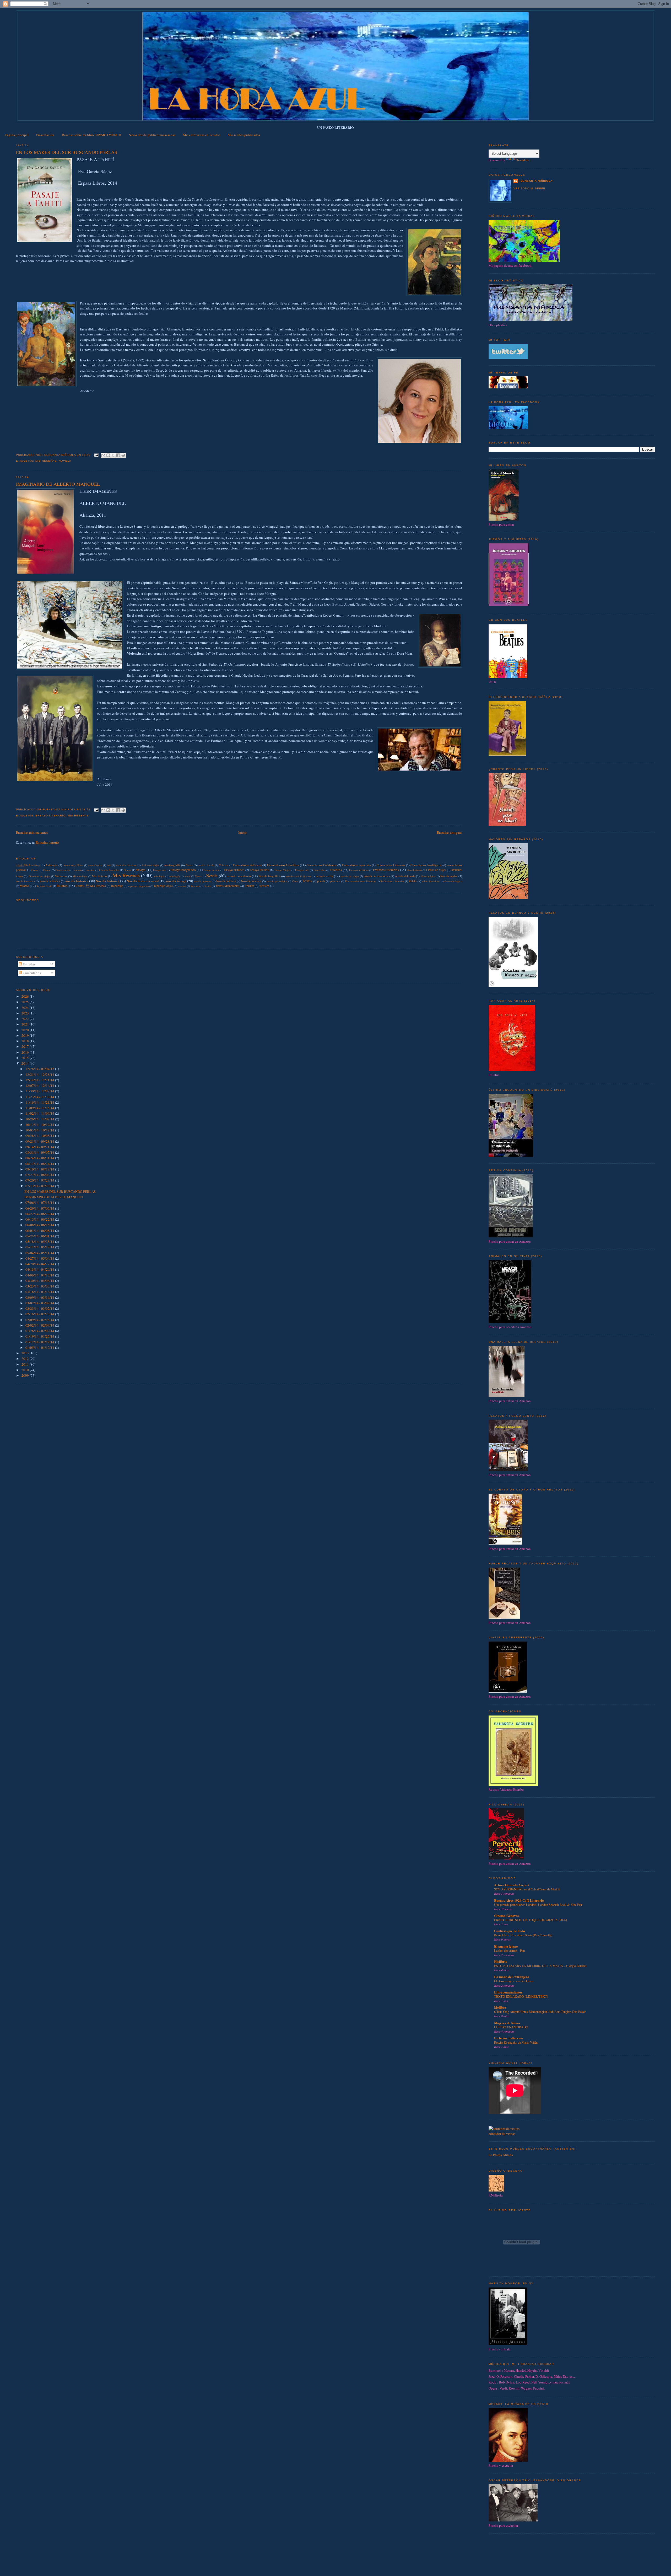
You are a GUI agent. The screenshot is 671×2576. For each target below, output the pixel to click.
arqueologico (95, 865)
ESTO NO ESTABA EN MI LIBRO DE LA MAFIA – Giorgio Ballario (540, 1966)
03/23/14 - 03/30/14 (40, 1286)
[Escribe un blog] (108, 455)
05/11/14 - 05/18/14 (40, 1247)
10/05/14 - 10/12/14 (40, 1130)
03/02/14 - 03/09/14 (40, 1303)
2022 (26, 1019)
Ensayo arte (159, 870)
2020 (26, 1030)
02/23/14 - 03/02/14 (40, 1308)
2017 (26, 1046)
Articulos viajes (150, 865)
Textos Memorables (228, 886)
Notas (198, 876)
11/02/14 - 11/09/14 (40, 1113)
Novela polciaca (226, 881)
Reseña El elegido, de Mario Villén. (516, 2042)
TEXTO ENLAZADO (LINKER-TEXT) (521, 1996)
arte (109, 865)
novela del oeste (405, 876)
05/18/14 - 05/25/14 (40, 1242)
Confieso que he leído (510, 1931)
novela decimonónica (377, 876)
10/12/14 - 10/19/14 (40, 1125)
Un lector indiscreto (509, 2038)
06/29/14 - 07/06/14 (40, 1208)
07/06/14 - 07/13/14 (40, 1203)
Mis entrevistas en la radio (202, 135)
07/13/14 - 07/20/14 (40, 1186)
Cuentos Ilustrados (109, 870)
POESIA (308, 881)
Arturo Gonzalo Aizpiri (512, 1885)
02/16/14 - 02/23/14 (40, 1314)
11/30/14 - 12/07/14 (40, 1091)
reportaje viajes (163, 886)
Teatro (208, 886)
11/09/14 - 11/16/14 (40, 1108)
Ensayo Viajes (282, 870)
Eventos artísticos (359, 870)
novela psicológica (277, 881)
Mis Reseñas (46, 461)
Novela (65, 461)
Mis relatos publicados (244, 135)
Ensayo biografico (183, 870)
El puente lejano (506, 1946)
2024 (26, 1008)
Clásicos (224, 865)
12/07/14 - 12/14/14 (40, 1086)
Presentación (45, 135)
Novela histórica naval (143, 881)
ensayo (141, 870)
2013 (26, 1353)
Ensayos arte (302, 870)
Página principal (17, 135)
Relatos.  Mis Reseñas (91, 886)
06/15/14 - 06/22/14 (40, 1219)
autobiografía (172, 865)
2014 (26, 1063)
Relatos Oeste (44, 886)
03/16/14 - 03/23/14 (40, 1292)
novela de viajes (350, 876)
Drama (128, 870)
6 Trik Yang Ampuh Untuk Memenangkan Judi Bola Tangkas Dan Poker (540, 2012)
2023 (26, 1013)
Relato (413, 881)
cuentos (90, 870)
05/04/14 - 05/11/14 (40, 1253)
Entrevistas (320, 870)
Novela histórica (107, 881)
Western (264, 886)
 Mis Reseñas (28, 865)
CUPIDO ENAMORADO (511, 2027)
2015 (26, 1058)
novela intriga (176, 881)
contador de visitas (502, 2134)
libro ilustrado (414, 870)
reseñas (182, 886)
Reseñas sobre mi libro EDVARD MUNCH (91, 135)
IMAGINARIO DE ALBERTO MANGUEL (58, 484)
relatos (24, 886)
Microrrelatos (80, 876)
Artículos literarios (126, 865)
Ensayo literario (50, 816)
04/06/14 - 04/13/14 (40, 1275)
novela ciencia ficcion (298, 876)
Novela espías (449, 876)
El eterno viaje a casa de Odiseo (514, 1981)
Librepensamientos (508, 1992)
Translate (523, 160)
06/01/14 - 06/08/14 (40, 1231)
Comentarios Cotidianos (321, 865)
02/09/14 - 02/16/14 (40, 1320)
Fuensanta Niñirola (536, 181)
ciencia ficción (206, 865)
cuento (78, 870)
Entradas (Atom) (47, 842)
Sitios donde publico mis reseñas (152, 135)
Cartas (189, 865)
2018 (26, 1041)
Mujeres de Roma (507, 2023)
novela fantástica (50, 881)
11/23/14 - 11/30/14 (40, 1097)
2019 (26, 1035)
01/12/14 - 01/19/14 (40, 1342)
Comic (35, 870)
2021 (26, 1024)
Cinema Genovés (506, 1915)
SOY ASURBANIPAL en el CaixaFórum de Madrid (527, 1889)
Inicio (242, 832)
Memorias (61, 876)
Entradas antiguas (450, 832)
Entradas (29, 964)
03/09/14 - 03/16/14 (40, 1297)
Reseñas (195, 886)
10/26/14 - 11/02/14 (40, 1119)
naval (188, 876)
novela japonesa (203, 881)
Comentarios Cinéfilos (283, 865)
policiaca (335, 881)
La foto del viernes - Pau (509, 1950)
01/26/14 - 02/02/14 (40, 1331)
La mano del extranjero (512, 1977)
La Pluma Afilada (501, 2155)
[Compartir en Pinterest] (123, 455)
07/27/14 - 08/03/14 (40, 1175)
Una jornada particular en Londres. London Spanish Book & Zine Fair (538, 1905)
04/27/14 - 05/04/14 (40, 1258)
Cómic (47, 870)
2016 (26, 1052)
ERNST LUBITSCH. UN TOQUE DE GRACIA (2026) (531, 1920)
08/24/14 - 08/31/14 (40, 1158)
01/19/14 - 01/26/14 (40, 1336)
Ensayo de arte (212, 870)
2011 (26, 1364)
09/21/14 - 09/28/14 (40, 1141)
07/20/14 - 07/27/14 (40, 1180)
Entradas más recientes (32, 832)
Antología (51, 865)
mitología (175, 876)
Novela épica (428, 876)
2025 (26, 1002)
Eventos (336, 870)
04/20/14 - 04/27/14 (40, 1264)
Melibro (500, 2007)
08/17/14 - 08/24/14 (40, 1164)
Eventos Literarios (386, 870)
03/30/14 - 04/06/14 (40, 1281)
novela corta (324, 876)
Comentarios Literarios (391, 865)
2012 (26, 1359)
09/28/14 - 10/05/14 (40, 1136)
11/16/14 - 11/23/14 (40, 1102)
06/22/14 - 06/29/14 (40, 1214)
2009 (26, 1375)
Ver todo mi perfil (530, 188)
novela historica (77, 881)
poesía (321, 881)
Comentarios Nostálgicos (426, 865)
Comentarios (31, 973)
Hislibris (500, 1961)
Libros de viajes (436, 870)
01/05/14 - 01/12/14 (40, 1348)
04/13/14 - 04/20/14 (40, 1269)
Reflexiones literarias (392, 881)
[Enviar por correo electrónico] (103, 455)
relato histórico (430, 881)
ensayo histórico (234, 870)
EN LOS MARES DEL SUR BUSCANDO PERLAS (67, 152)
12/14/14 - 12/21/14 (40, 1080)
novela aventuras (239, 876)
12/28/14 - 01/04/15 (40, 1069)
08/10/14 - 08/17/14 (40, 1169)
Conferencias (63, 870)
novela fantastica (25, 881)
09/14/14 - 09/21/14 (40, 1147)
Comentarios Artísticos (247, 865)
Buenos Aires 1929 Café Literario (519, 1900)
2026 (26, 996)
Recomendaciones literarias (361, 881)
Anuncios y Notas (73, 865)
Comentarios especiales (357, 865)
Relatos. (62, 886)
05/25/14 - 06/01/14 (40, 1236)
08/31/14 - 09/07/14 (40, 1152)
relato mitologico (453, 881)
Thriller (249, 886)
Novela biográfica (269, 876)
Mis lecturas (99, 876)
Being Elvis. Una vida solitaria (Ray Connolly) (523, 1935)
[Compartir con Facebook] (118, 455)
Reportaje (117, 886)
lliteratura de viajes (39, 876)
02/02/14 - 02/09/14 (40, 1325)
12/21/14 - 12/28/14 (40, 1075)
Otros (295, 881)
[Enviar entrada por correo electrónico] (96, 455)
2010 (26, 1370)
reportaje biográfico (139, 886)
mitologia (159, 876)
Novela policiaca (251, 881)
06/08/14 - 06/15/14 (40, 1225)
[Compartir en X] (113, 455)
